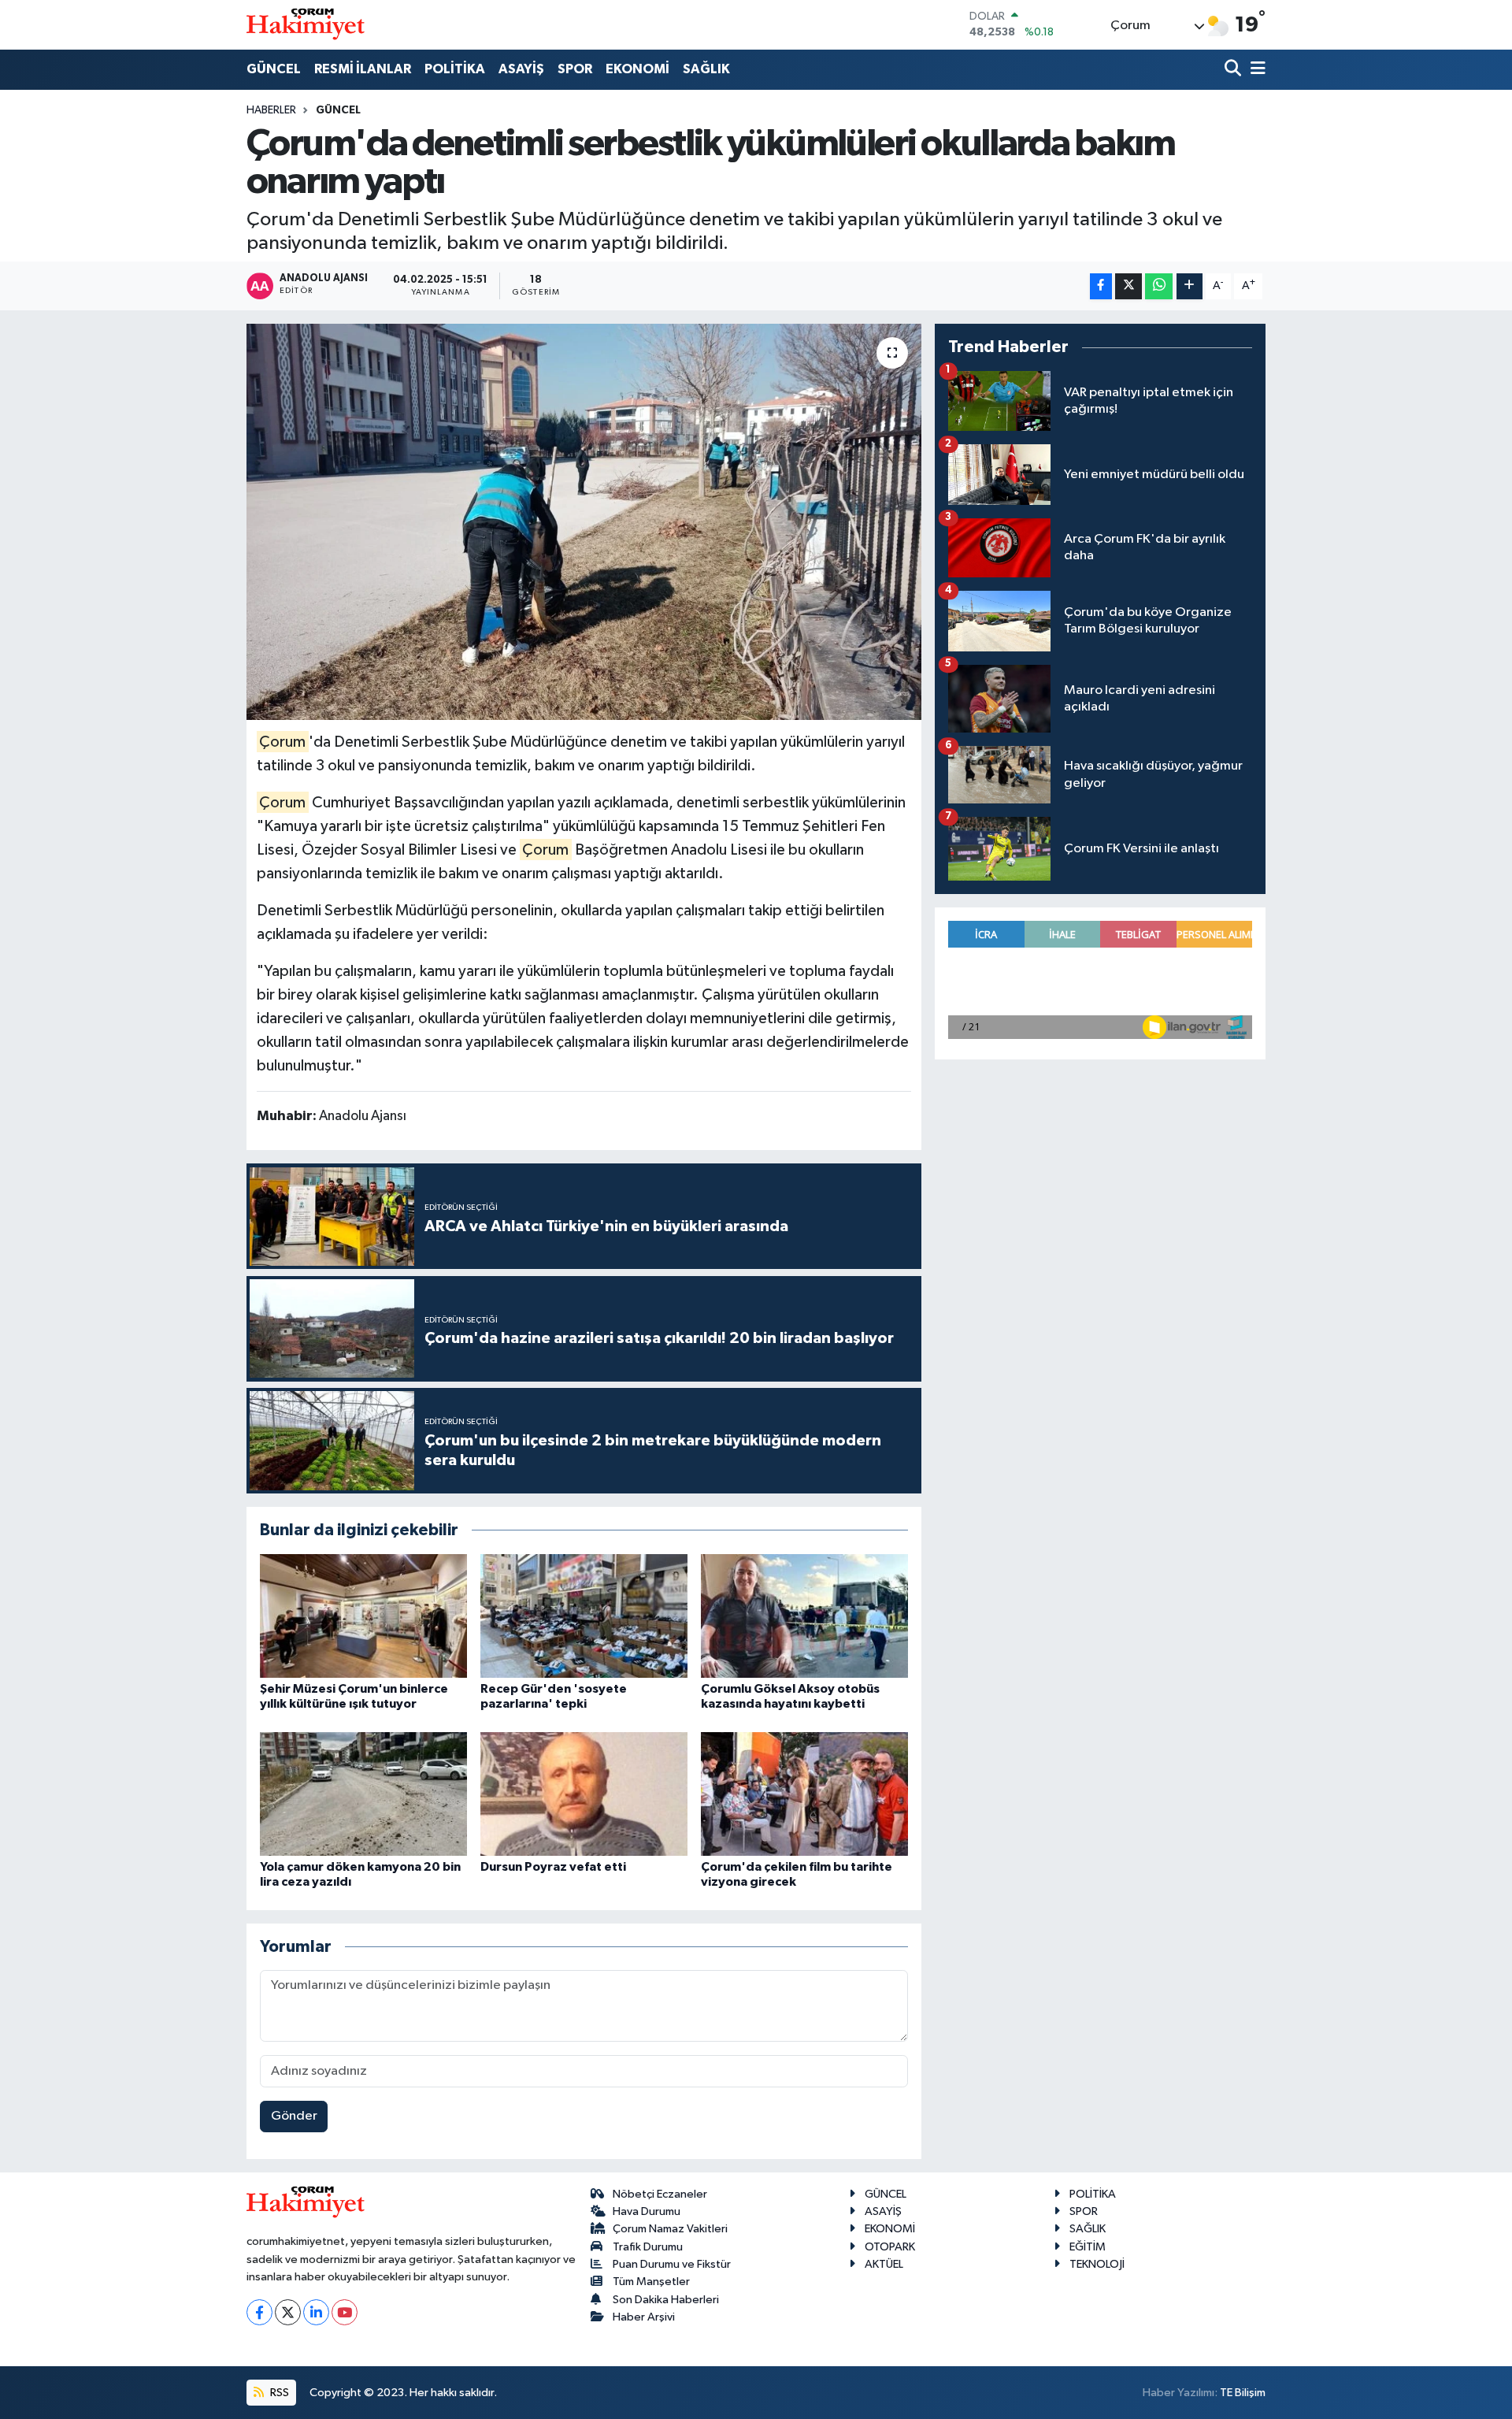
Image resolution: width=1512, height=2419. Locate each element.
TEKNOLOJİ (1097, 2264)
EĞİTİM (1088, 2247)
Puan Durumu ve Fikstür (672, 2264)
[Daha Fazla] (1190, 286)
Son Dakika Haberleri (666, 2300)
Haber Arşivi (644, 2317)
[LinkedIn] (316, 2312)
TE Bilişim (1243, 2393)
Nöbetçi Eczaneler (660, 2194)
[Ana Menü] (1255, 70)
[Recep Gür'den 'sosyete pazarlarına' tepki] (584, 1616)
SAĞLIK (706, 69)
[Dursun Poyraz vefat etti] (584, 1794)
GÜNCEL (274, 69)
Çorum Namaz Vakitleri (670, 2229)
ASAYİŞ (521, 69)
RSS (278, 2393)
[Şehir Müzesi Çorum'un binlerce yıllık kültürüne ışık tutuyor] (363, 1616)
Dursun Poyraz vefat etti (553, 1867)
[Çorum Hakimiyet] (306, 24)
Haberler (271, 110)
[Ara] (1234, 70)
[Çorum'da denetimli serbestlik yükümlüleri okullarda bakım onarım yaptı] (584, 521)
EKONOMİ (637, 69)
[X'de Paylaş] (1128, 286)
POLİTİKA (455, 69)
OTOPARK (890, 2247)
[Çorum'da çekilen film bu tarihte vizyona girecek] (804, 1794)
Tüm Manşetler (651, 2282)
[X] (288, 2312)
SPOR (575, 69)
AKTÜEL (884, 2264)
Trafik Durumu (648, 2247)
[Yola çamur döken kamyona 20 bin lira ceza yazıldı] (363, 1794)
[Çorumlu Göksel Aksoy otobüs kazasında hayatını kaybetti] (804, 1616)
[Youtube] (345, 2312)
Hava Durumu (647, 2211)
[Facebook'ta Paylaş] (1101, 286)
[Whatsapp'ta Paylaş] (1159, 286)
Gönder (294, 2116)
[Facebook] (259, 2312)
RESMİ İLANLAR (363, 69)
